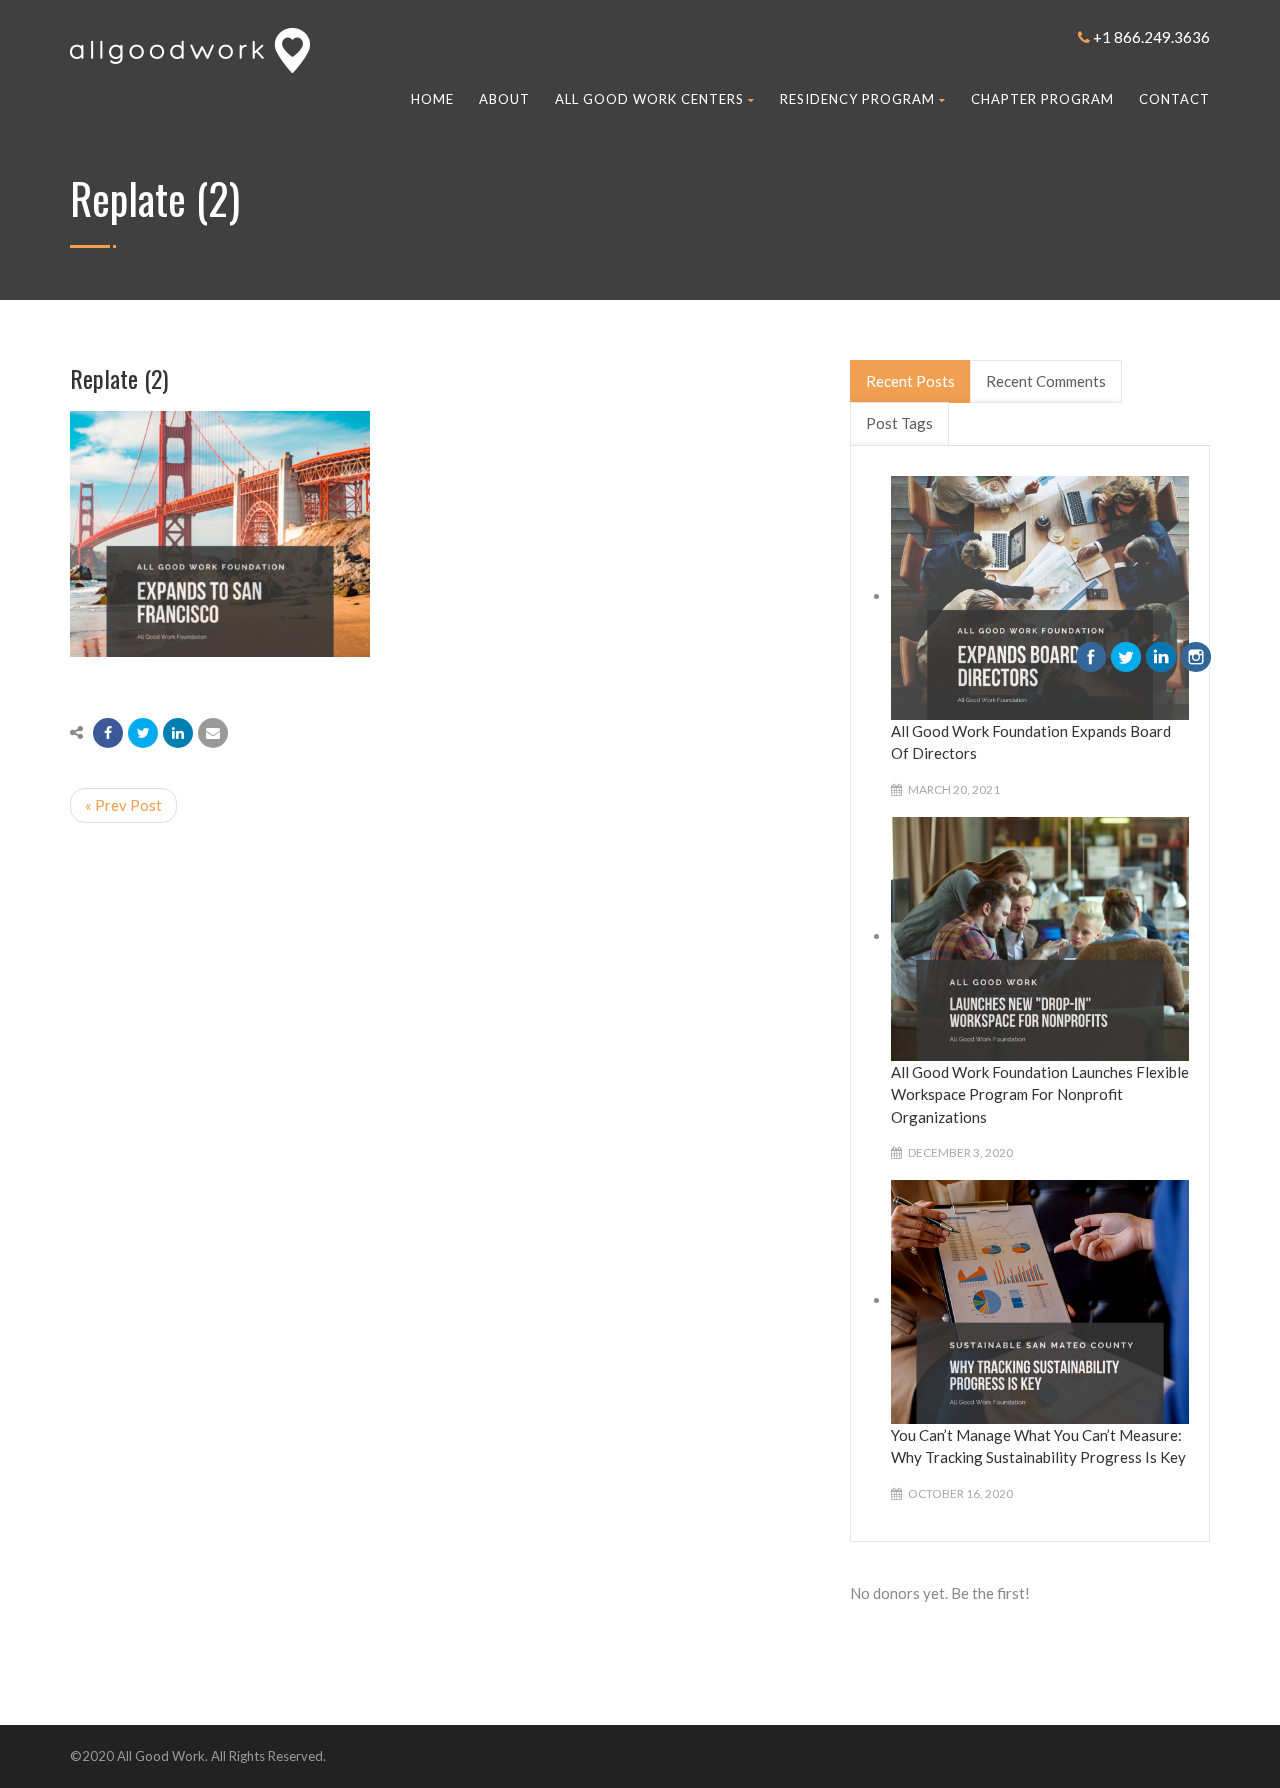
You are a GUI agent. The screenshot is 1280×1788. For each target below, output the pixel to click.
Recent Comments (1046, 381)
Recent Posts (910, 381)
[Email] (213, 733)
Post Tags (899, 423)
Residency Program (857, 99)
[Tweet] (143, 733)
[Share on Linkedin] (178, 733)
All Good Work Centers (649, 99)
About (504, 99)
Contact (1174, 99)
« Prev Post (123, 805)
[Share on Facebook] (108, 733)
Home (432, 99)
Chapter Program (1042, 99)
